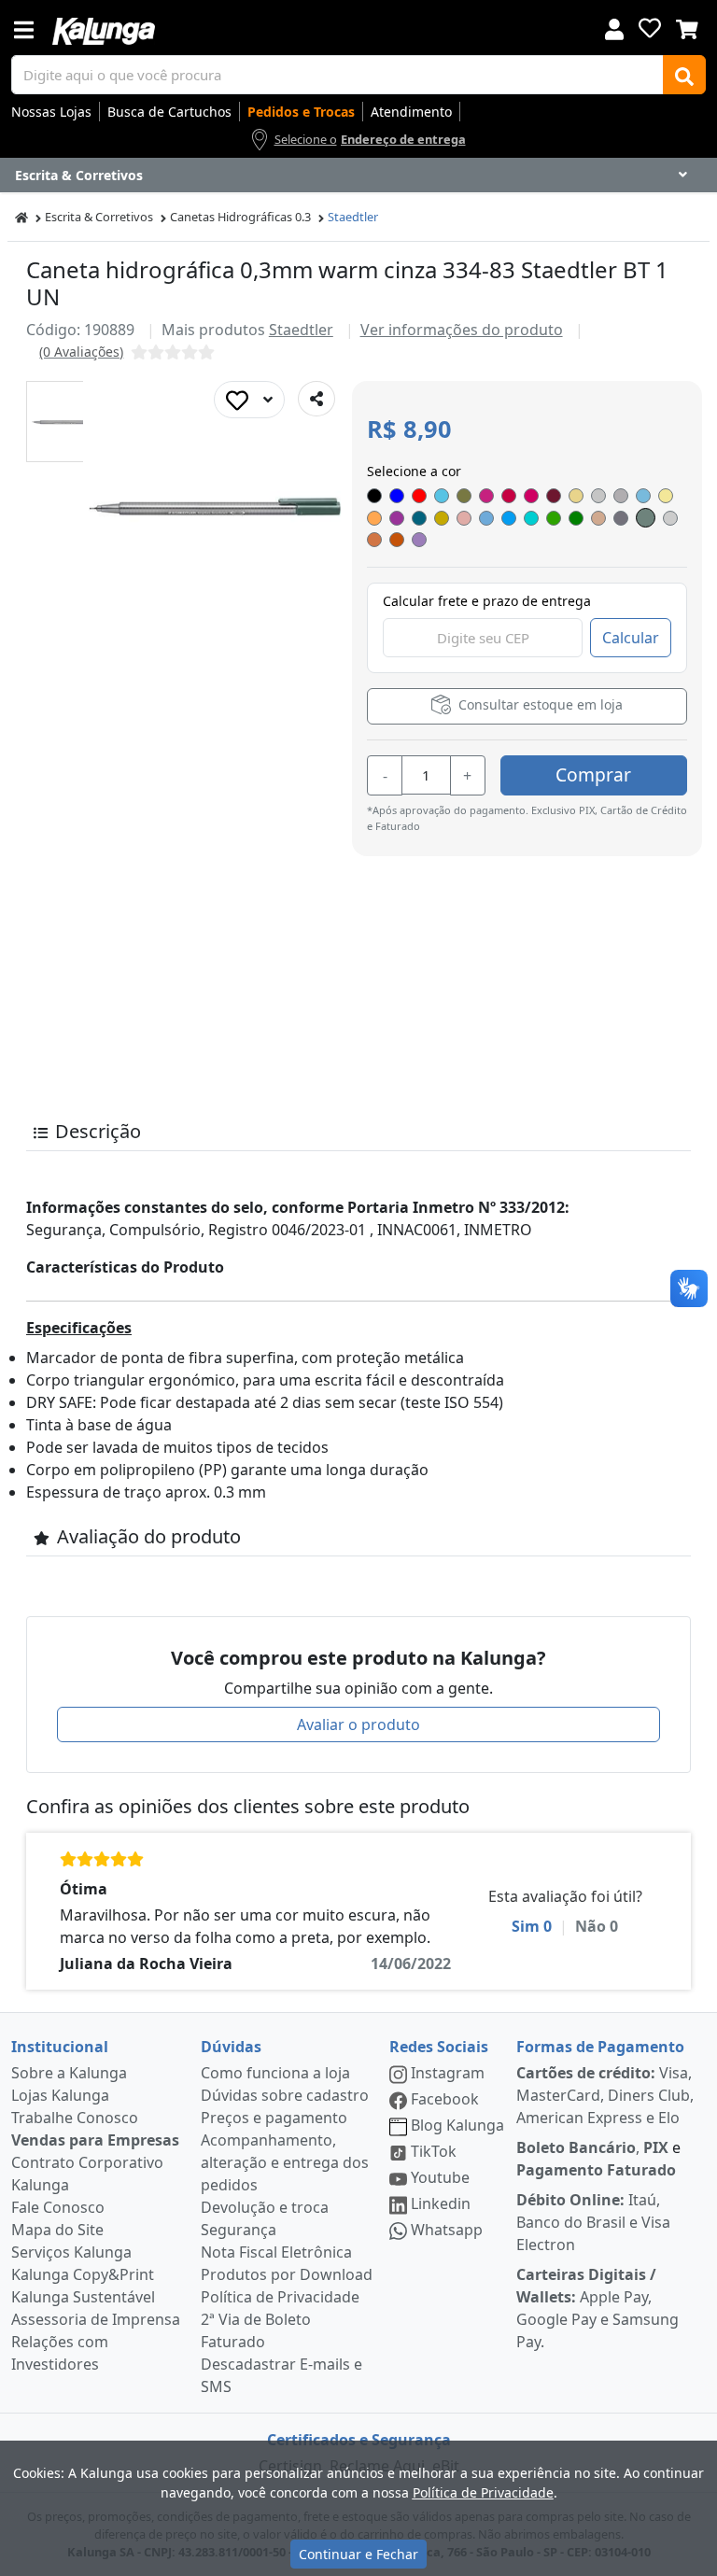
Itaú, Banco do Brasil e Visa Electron (593, 2222)
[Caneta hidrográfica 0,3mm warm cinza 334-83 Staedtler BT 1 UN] (67, 422)
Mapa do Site (57, 2230)
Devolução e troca (265, 2207)
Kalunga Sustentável (83, 2297)
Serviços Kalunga (71, 2252)
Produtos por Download (287, 2274)
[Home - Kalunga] (21, 217)
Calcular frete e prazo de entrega (487, 601)
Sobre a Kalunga (69, 2073)
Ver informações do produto (462, 330)
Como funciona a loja (275, 2073)
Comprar (593, 774)
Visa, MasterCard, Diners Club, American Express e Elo (605, 2095)
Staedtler (353, 217)
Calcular (631, 638)
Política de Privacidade (280, 2297)
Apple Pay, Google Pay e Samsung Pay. (597, 2308)
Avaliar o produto (358, 1724)
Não (597, 1926)
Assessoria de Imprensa (96, 2319)
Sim (532, 1926)
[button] (67, 422)
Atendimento (411, 112)
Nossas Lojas (51, 112)
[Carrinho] (687, 27)
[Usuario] (614, 28)
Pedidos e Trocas (301, 112)
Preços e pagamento (274, 2118)
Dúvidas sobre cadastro (285, 2095)
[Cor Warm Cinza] (646, 518)
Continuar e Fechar (358, 2554)
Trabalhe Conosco (75, 2118)
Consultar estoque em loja (539, 705)
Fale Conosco (58, 2207)
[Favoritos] (650, 28)
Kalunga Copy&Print (83, 2274)
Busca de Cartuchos (169, 112)
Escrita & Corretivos (99, 217)
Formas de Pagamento (600, 2047)
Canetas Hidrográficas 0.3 (240, 217)
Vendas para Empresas (95, 2140)
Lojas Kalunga (60, 2095)
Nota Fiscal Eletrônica (276, 2252)
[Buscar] (684, 75)
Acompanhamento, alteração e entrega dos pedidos (285, 2162)
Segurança (239, 2230)
